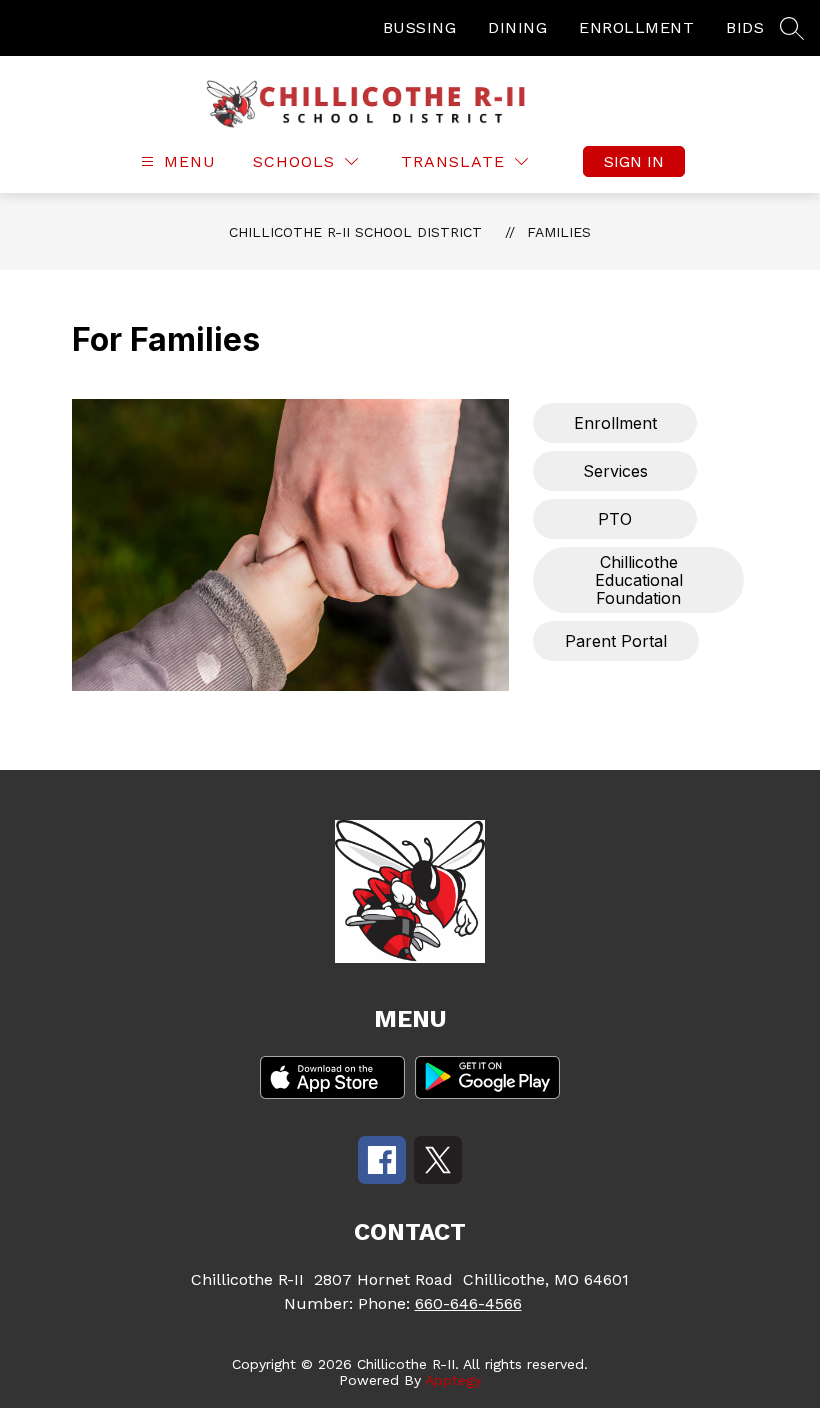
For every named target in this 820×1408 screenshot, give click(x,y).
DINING (517, 27)
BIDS (745, 27)
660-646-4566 (468, 1303)
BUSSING (420, 27)
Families (559, 232)
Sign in (634, 161)
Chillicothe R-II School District (355, 232)
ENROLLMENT (636, 27)
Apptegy (453, 1380)
